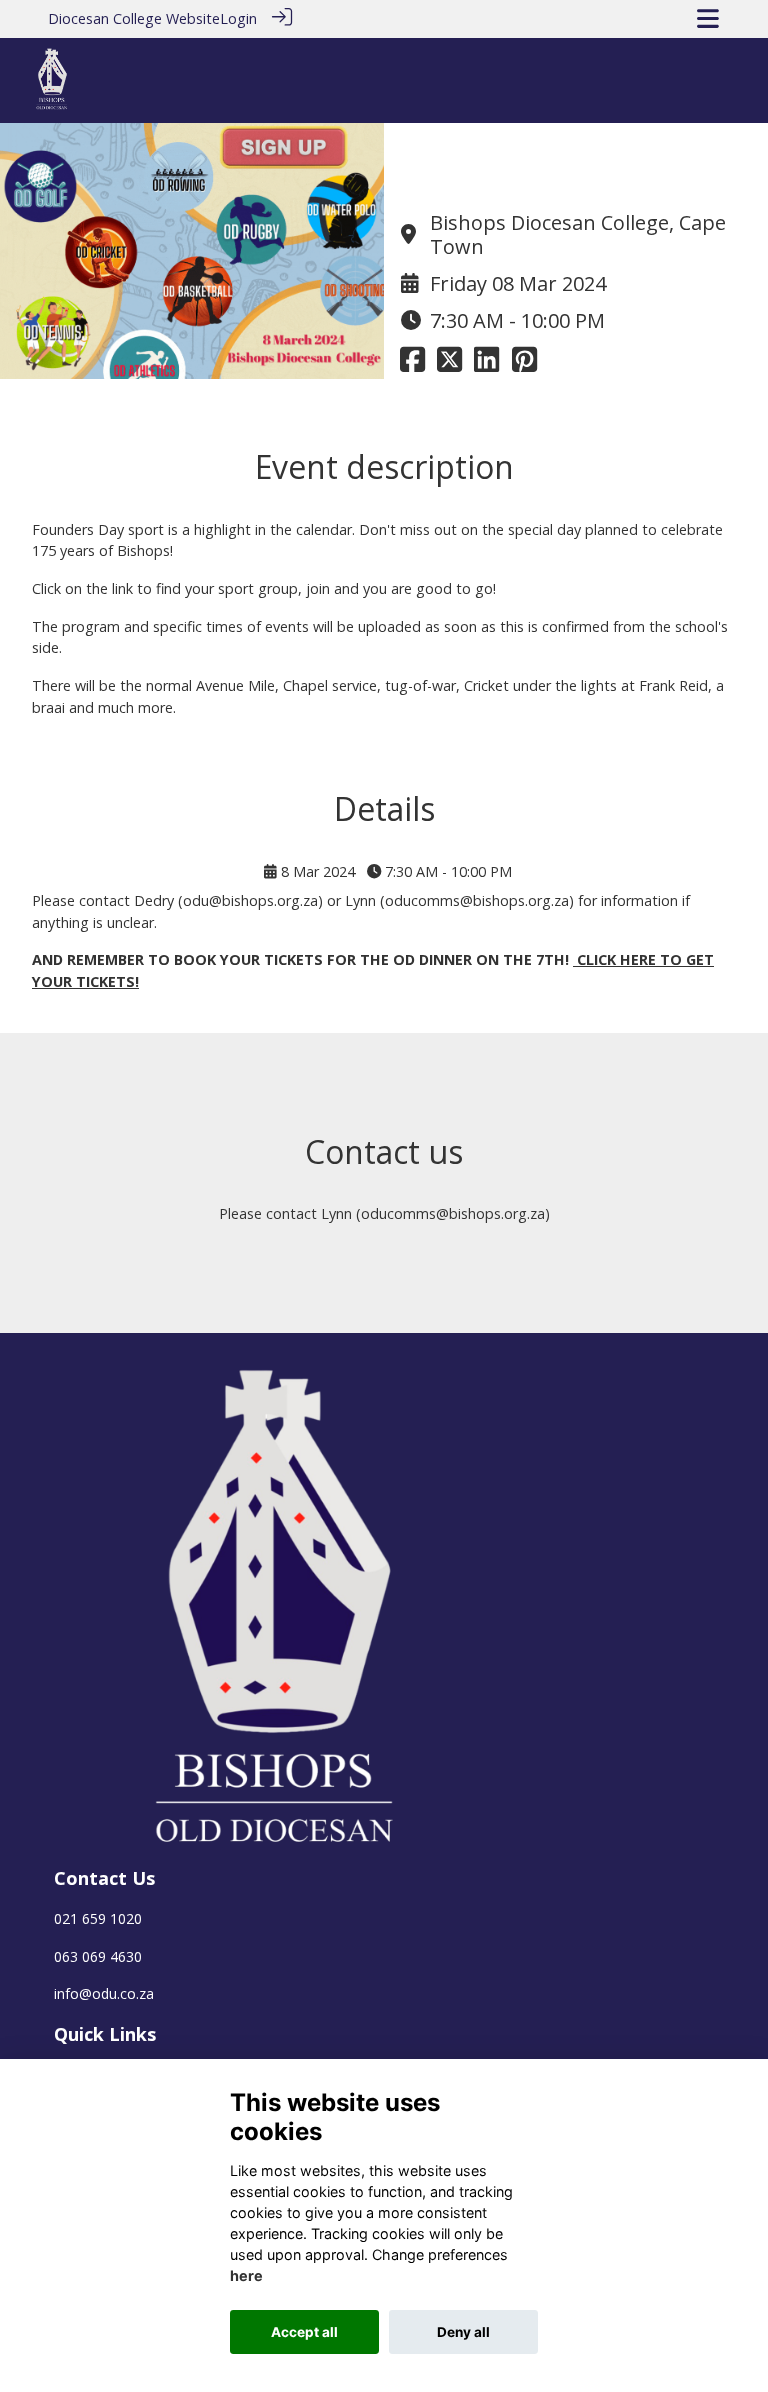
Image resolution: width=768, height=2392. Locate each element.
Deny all (463, 2332)
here (246, 2275)
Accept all (304, 2332)
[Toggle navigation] (708, 18)
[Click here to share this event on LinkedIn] (486, 364)
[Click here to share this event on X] (449, 364)
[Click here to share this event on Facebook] (412, 364)
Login (238, 18)
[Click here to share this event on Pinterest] (524, 364)
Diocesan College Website (134, 18)
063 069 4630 (98, 1956)
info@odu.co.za (104, 1993)
